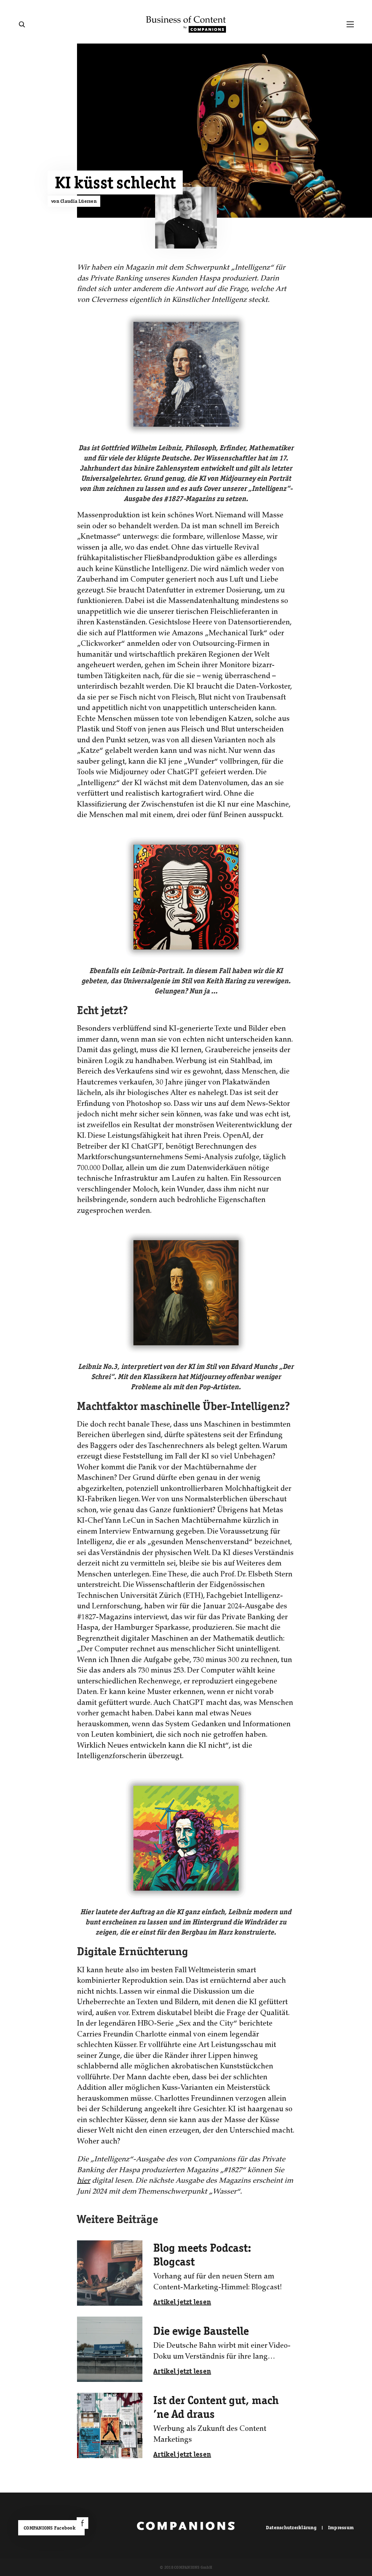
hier (84, 2181)
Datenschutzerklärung (291, 2528)
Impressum (341, 2528)
